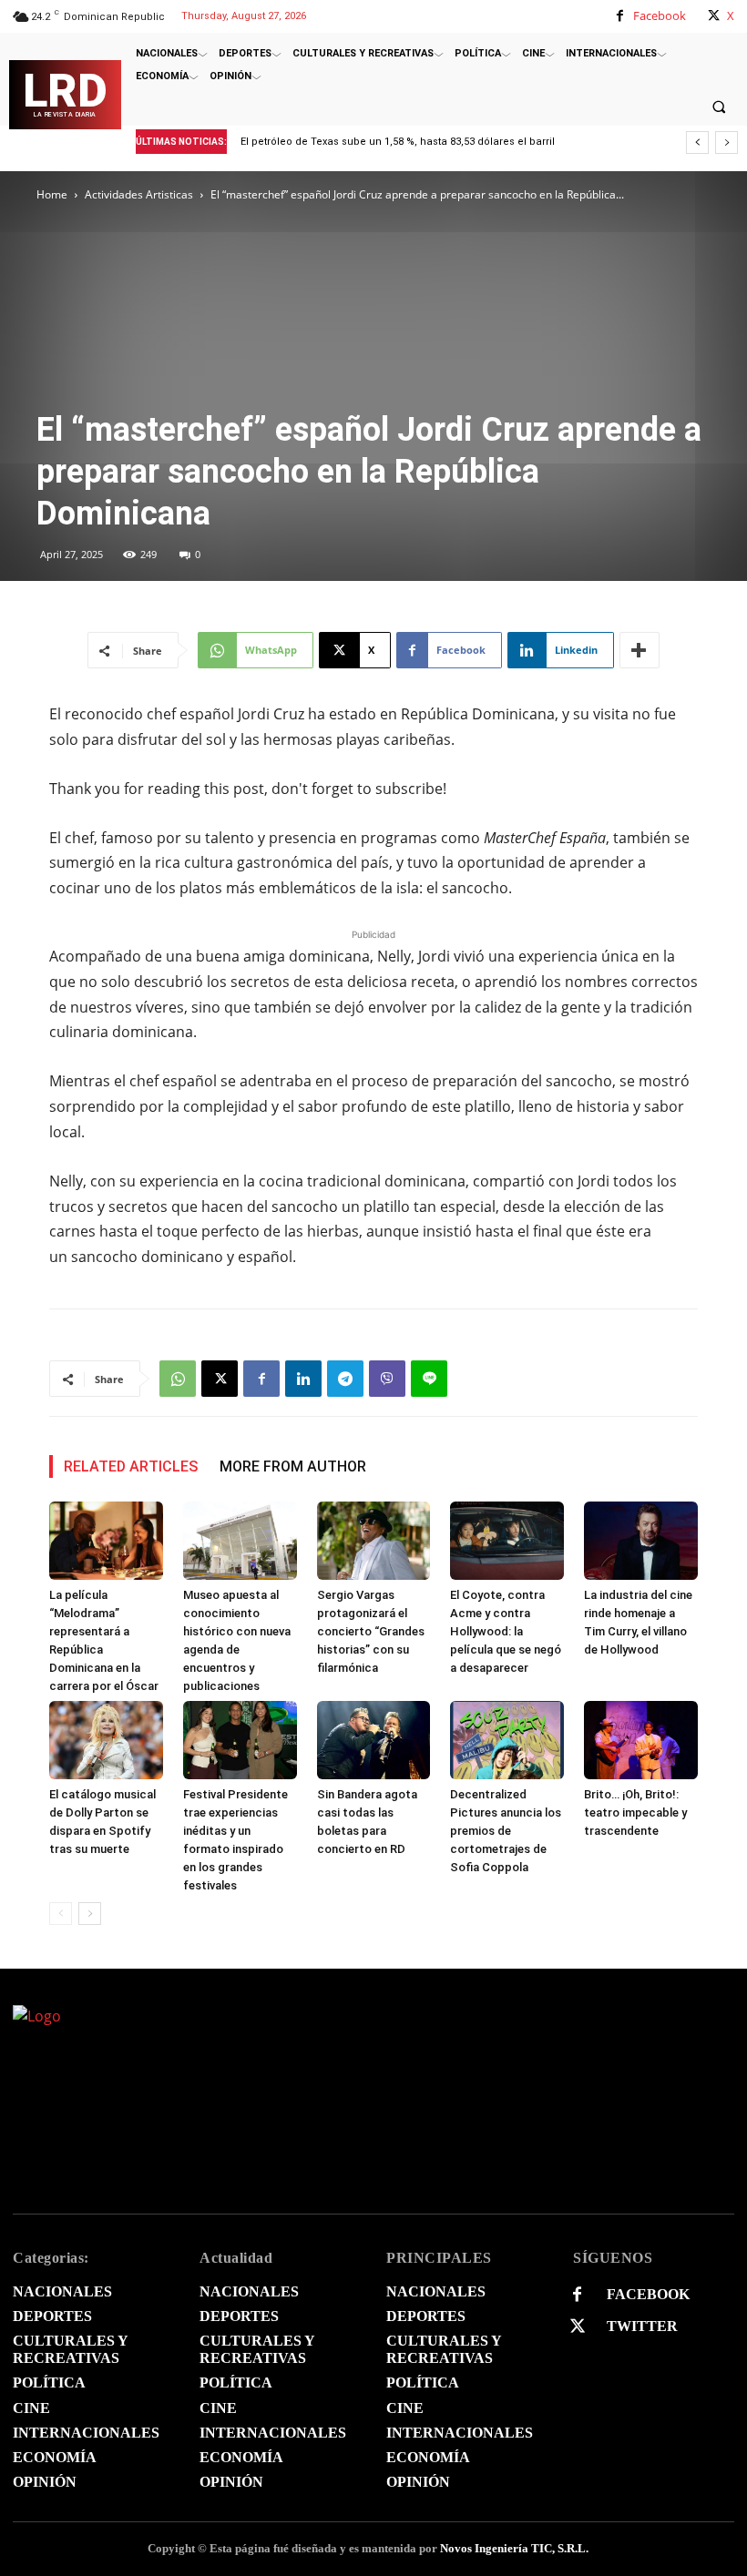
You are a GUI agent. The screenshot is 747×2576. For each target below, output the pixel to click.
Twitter (642, 2326)
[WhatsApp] (178, 1379)
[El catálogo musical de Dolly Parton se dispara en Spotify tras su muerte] (106, 1740)
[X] (714, 16)
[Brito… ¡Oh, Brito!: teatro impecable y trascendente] (641, 1740)
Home (52, 194)
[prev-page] (61, 1914)
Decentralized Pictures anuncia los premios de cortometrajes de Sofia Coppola (506, 1831)
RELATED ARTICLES (131, 1466)
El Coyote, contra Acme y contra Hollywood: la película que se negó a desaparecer (506, 1631)
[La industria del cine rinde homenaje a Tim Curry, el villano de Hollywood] (641, 1541)
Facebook (660, 15)
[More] (640, 650)
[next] (727, 143)
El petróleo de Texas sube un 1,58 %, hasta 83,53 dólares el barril (398, 142)
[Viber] (387, 1379)
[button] (719, 107)
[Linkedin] (303, 1379)
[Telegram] (345, 1379)
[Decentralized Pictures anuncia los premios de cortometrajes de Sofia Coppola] (507, 1740)
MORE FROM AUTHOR (293, 1466)
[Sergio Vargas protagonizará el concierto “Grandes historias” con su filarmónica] (374, 1541)
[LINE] (429, 1379)
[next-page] (90, 1914)
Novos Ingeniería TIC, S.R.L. (514, 2548)
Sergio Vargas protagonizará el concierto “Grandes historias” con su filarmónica (371, 1631)
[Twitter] (577, 2327)
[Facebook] (620, 16)
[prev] (697, 143)
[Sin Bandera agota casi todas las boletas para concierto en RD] (374, 1740)
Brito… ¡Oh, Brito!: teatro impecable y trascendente (635, 1812)
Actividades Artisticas (139, 194)
